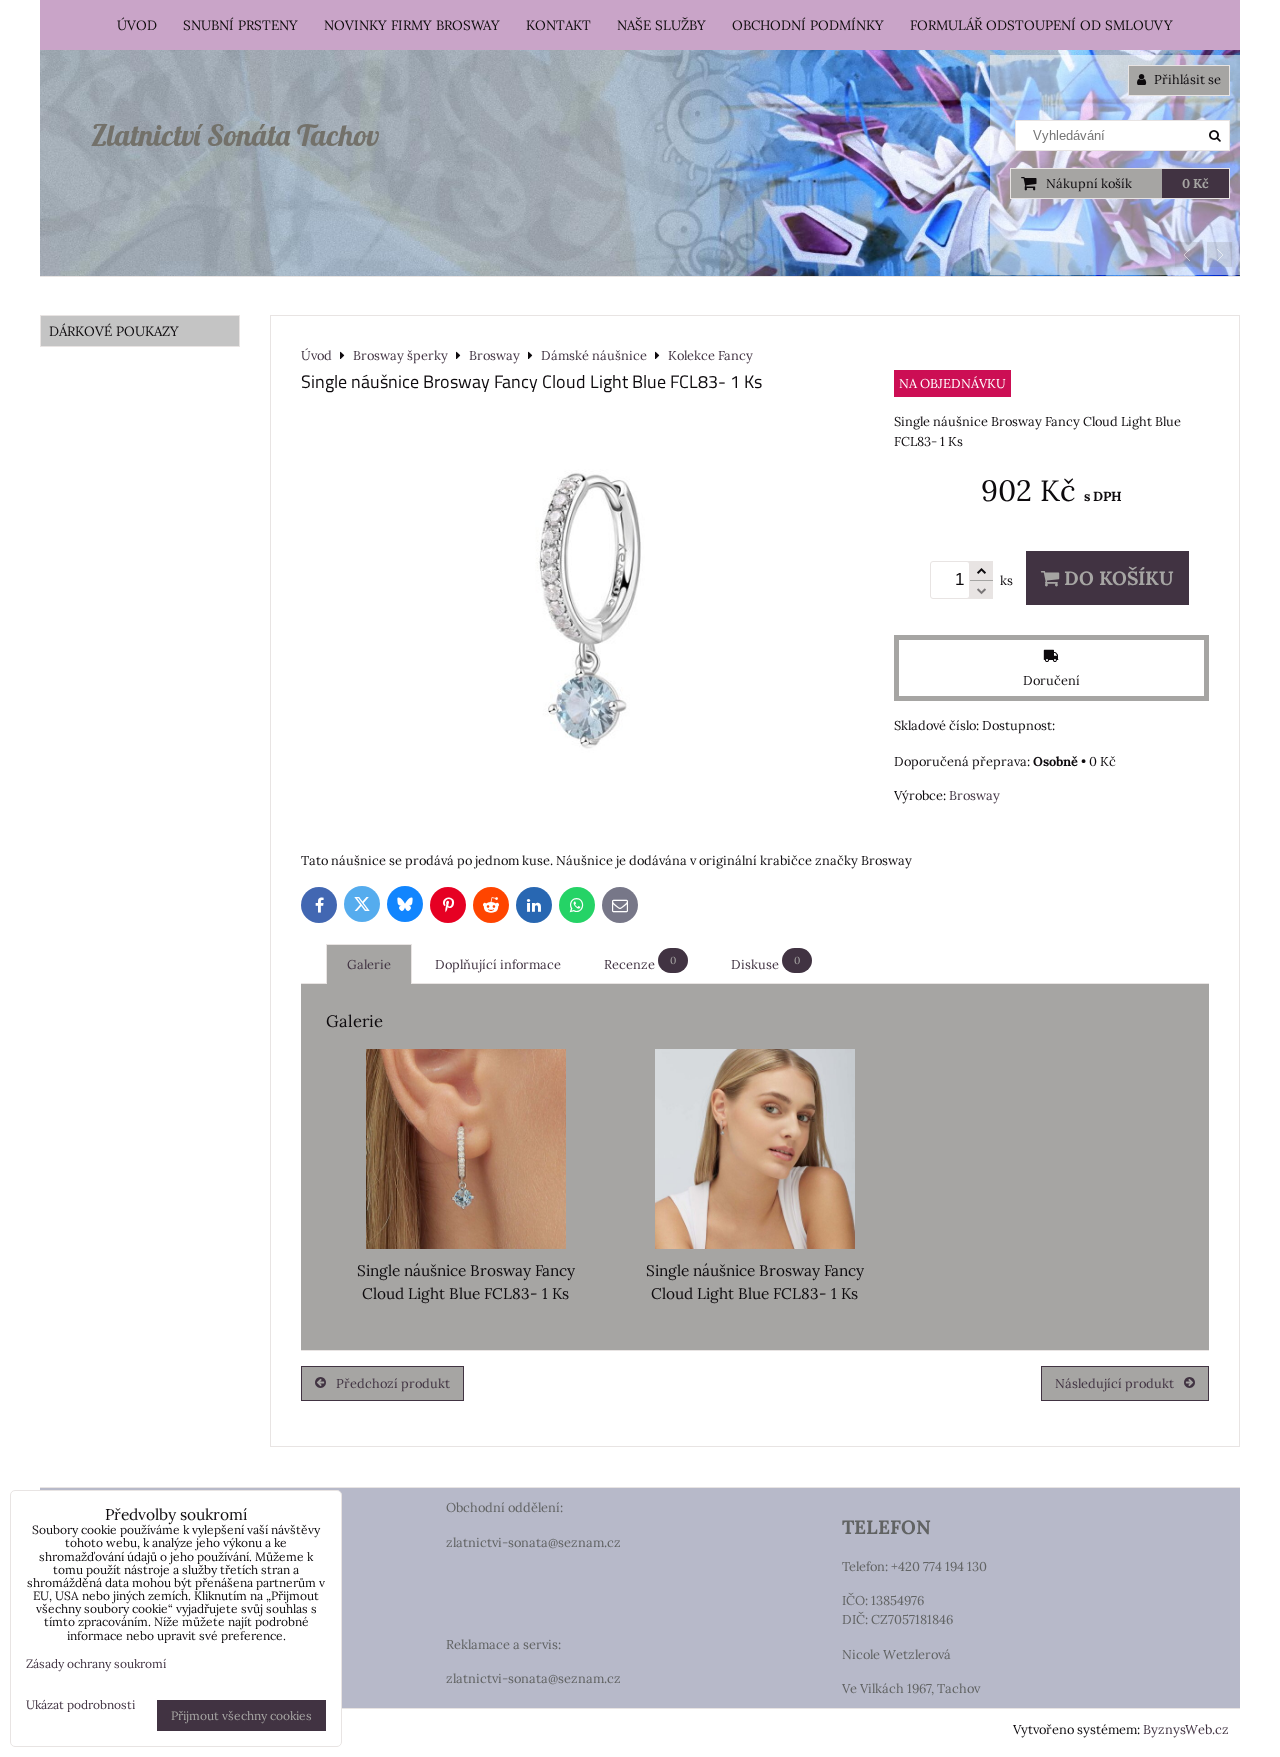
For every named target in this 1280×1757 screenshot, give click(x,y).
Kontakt (558, 25)
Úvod (137, 25)
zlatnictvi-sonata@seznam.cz (533, 1542)
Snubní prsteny (240, 25)
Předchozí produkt (393, 1383)
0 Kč (1195, 183)
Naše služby (661, 25)
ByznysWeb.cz (1186, 1729)
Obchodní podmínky (808, 25)
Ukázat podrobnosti (80, 1704)
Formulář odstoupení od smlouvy (1041, 25)
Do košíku (1116, 578)
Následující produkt (1114, 1383)
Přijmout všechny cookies (241, 1715)
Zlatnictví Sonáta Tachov (235, 135)
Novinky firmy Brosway (412, 25)
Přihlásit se (1186, 79)
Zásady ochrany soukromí (96, 1663)
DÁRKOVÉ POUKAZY (114, 331)
